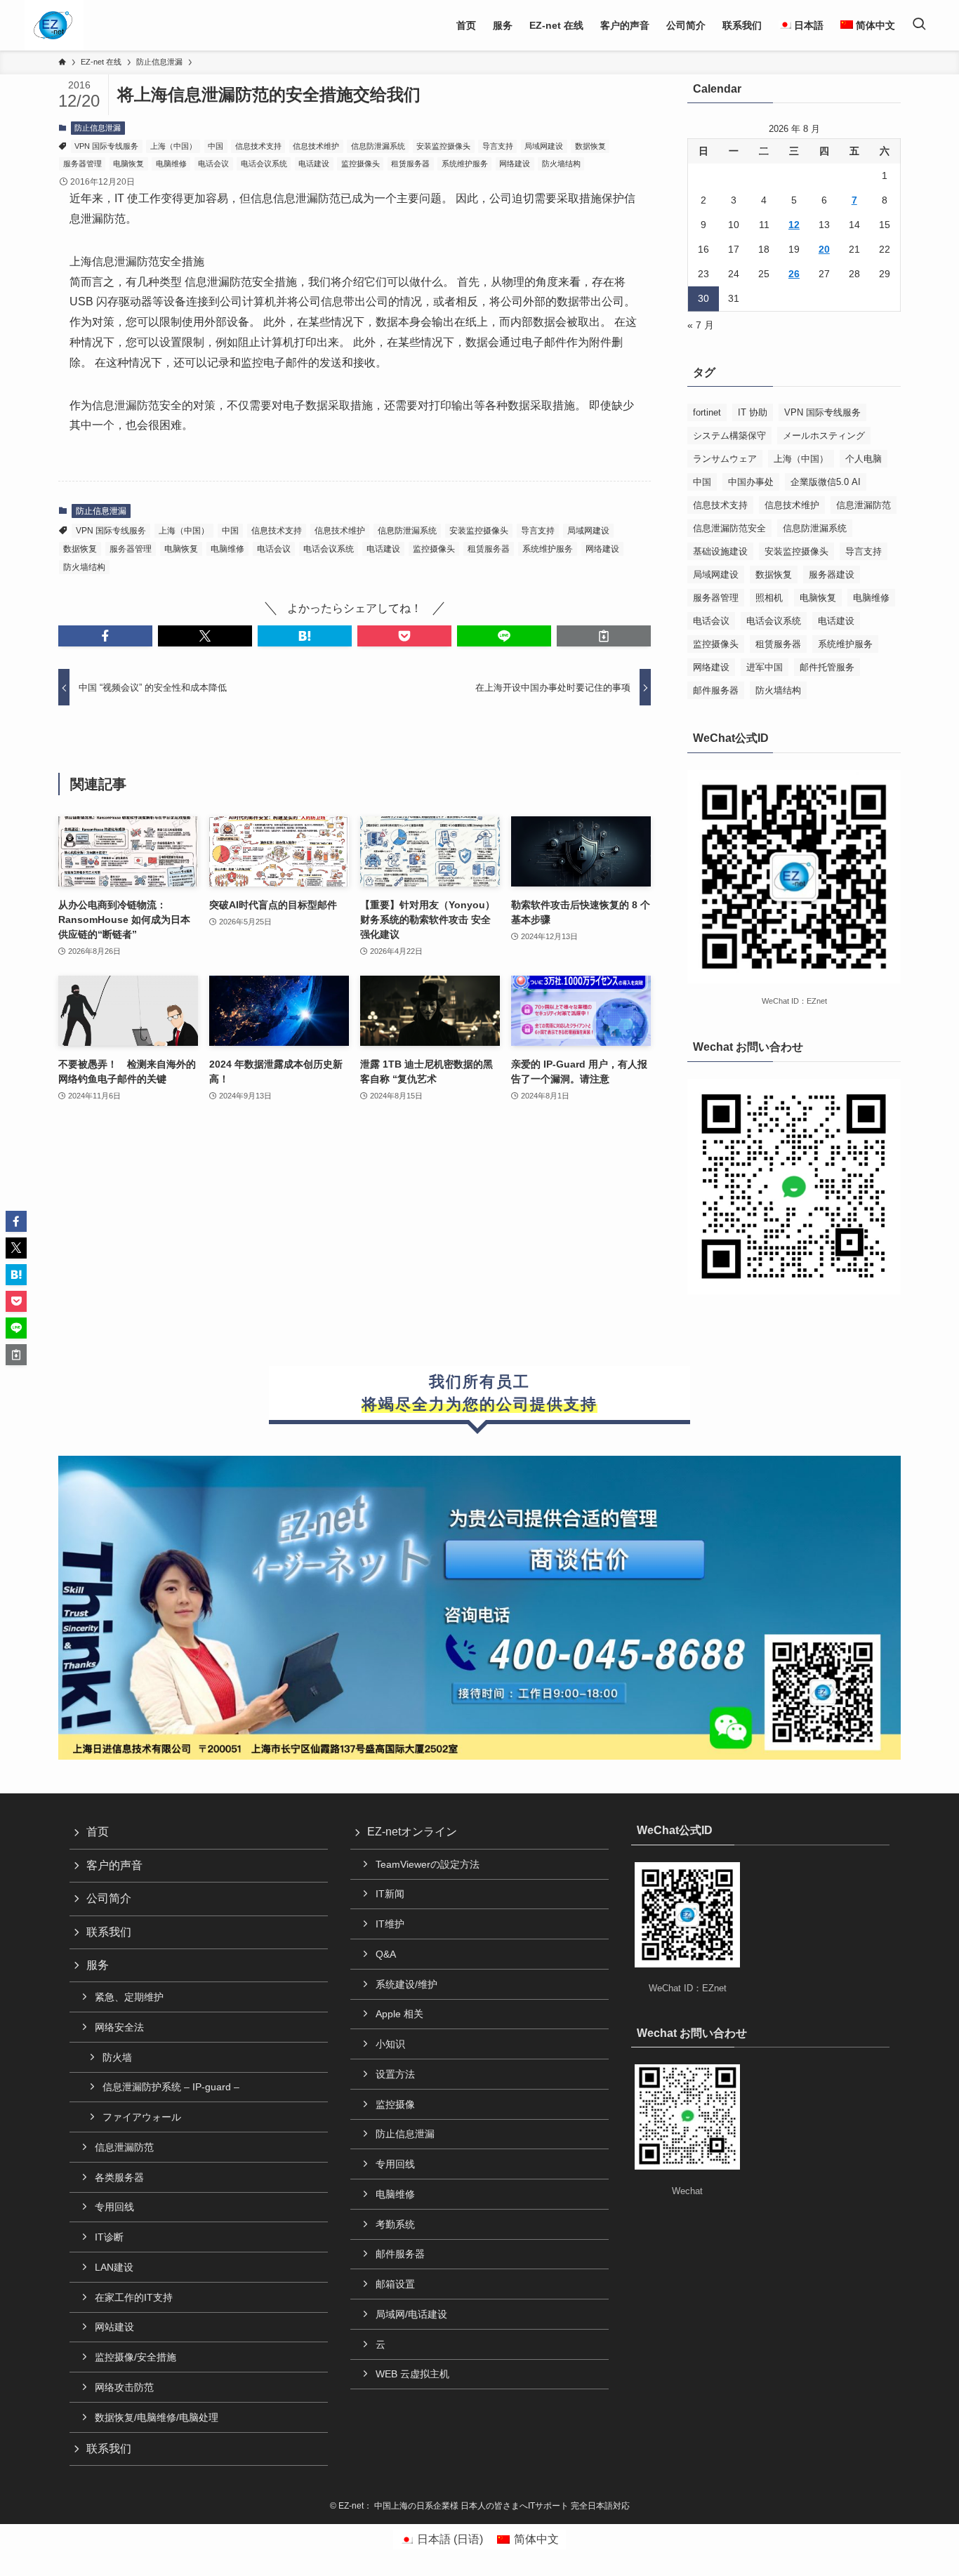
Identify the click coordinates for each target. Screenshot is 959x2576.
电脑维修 (171, 164)
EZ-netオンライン (412, 1832)
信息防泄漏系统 (378, 146)
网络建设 (515, 164)
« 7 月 (701, 325)
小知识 (390, 2044)
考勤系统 (395, 2224)
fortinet (707, 412)
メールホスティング (824, 436)
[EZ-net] (53, 25)
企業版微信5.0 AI (826, 482)
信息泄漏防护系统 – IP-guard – (171, 2087)
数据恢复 (590, 146)
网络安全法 (119, 2027)
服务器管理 (82, 164)
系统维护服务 (465, 164)
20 (824, 249)
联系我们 (109, 1932)
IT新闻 (390, 1894)
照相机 (769, 598)
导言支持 (498, 146)
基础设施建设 (720, 551)
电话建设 (314, 164)
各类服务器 (119, 2177)
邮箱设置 (395, 2284)
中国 (216, 146)
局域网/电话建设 (411, 2314)
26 (794, 274)
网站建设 (114, 2327)
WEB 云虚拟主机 (412, 2374)
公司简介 (109, 1898)
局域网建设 (544, 146)
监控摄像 (395, 2104)
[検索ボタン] (919, 25)
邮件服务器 (716, 690)
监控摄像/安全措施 (135, 2357)
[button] (105, 636)
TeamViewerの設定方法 (428, 1864)
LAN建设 (114, 2267)
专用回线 (114, 2207)
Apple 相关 (399, 2014)
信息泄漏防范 (864, 505)
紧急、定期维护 (129, 1997)
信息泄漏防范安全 (729, 528)
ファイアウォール (142, 2117)
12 (794, 225)
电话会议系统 (264, 164)
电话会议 (213, 164)
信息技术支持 (258, 146)
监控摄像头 (361, 164)
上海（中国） (173, 146)
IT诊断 (109, 2237)
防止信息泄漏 (98, 128)
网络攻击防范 (124, 2387)
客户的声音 (114, 1865)
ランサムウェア (725, 459)
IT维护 (390, 1924)
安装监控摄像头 (443, 146)
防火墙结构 (561, 164)
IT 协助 (753, 412)
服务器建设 (832, 575)
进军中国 (765, 667)
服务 (98, 1965)
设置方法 (395, 2074)
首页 (98, 1832)
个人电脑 (864, 459)
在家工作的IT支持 (134, 2297)
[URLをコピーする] (604, 636)
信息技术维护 (316, 146)
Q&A (386, 1954)
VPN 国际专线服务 (106, 146)
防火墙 (117, 2057)
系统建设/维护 (406, 1984)
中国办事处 (751, 482)
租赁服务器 (410, 164)
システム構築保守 (729, 436)
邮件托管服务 (827, 667)
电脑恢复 (128, 164)
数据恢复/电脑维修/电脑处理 (157, 2417)
